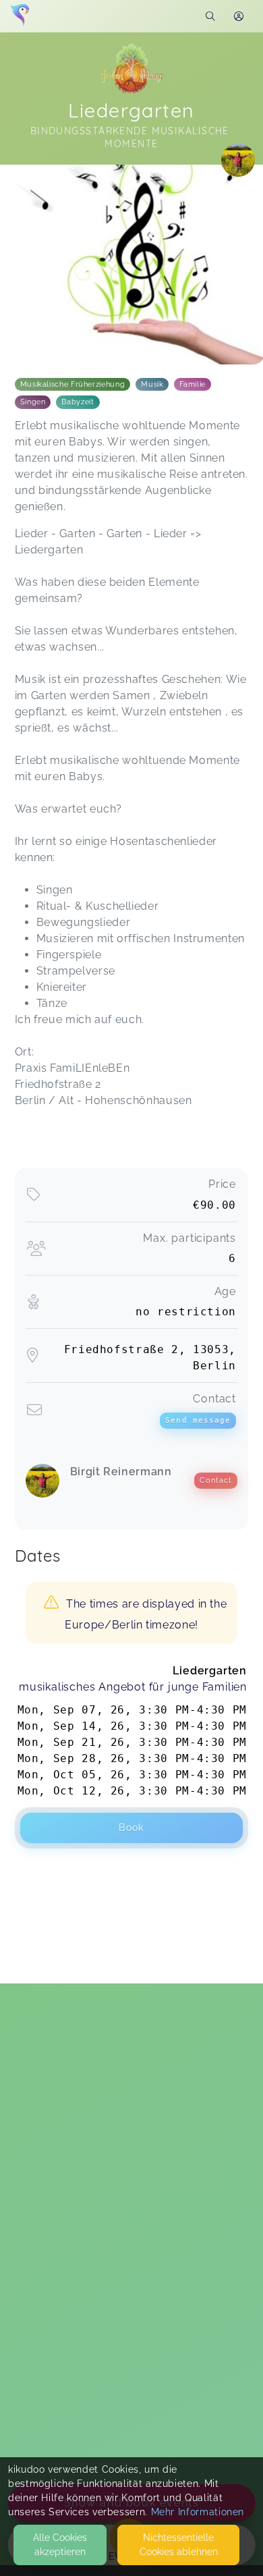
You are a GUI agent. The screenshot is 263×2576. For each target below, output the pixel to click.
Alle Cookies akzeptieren (60, 2545)
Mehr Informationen (198, 2512)
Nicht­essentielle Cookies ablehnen (179, 2545)
